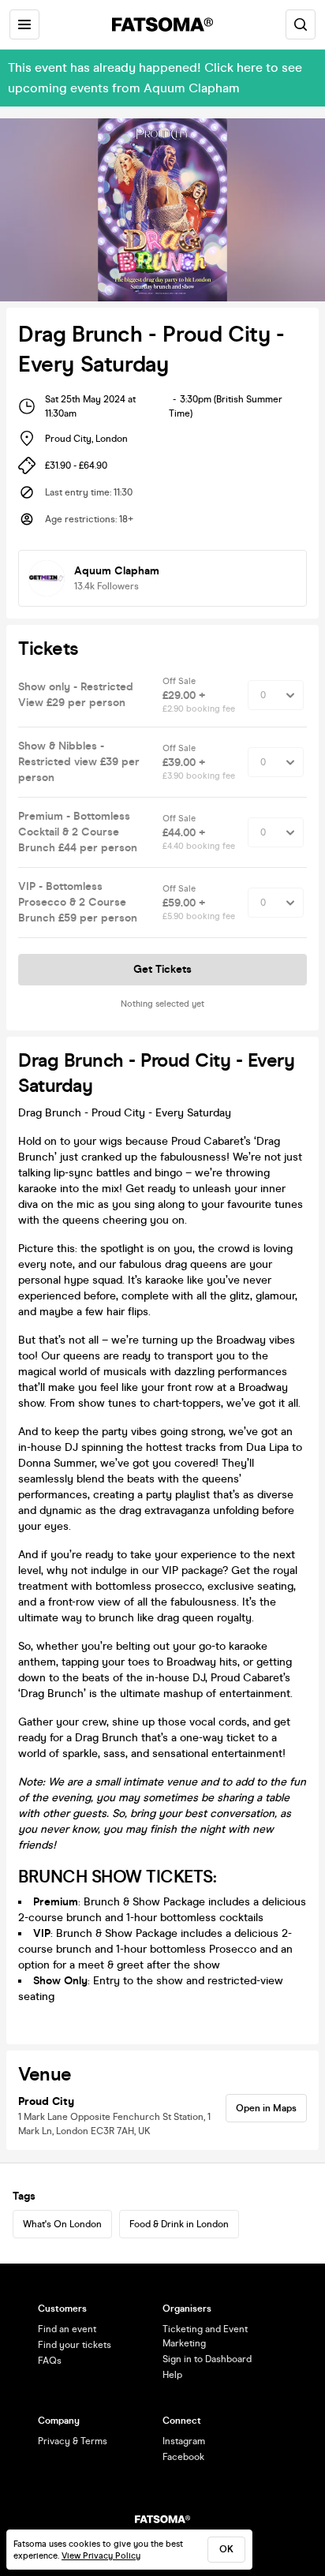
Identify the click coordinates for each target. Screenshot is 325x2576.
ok (226, 2549)
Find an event (67, 2329)
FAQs (50, 2361)
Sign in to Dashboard (207, 2359)
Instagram (184, 2441)
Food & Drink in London (179, 2224)
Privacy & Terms (73, 2441)
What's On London (62, 2224)
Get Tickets (162, 969)
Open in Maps (266, 2108)
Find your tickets (75, 2345)
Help (172, 2375)
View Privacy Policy (101, 2556)
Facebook (183, 2457)
